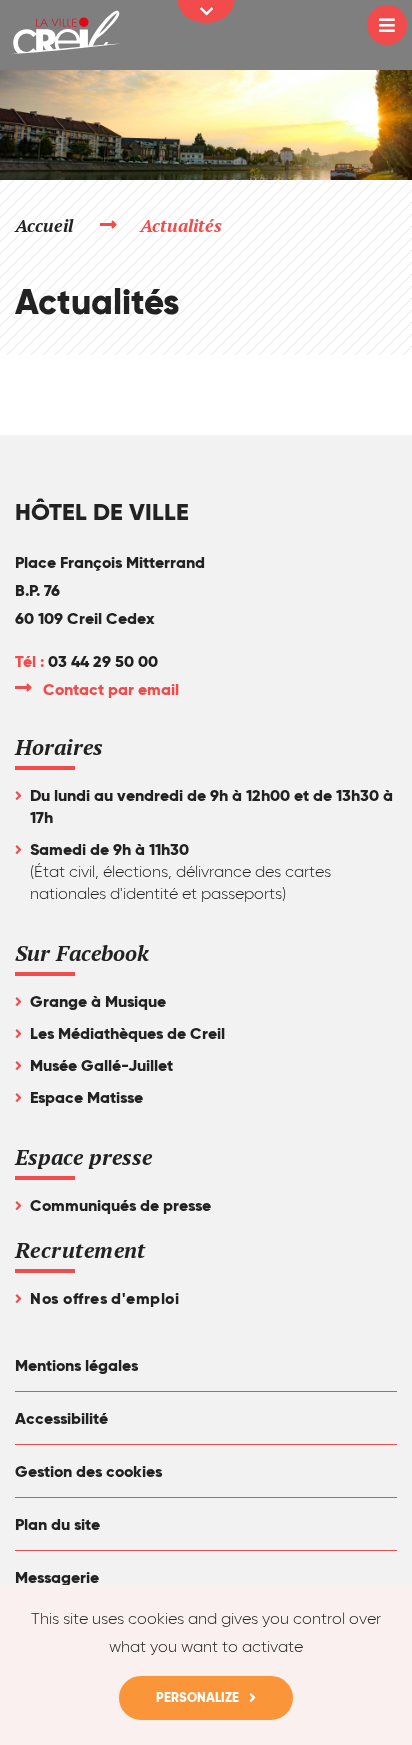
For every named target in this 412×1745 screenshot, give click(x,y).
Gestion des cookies (88, 1471)
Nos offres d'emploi (104, 1298)
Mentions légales (76, 1365)
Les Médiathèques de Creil (127, 1033)
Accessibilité (61, 1418)
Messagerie (57, 1577)
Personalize (197, 1697)
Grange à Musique (98, 1001)
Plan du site (57, 1524)
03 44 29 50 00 (103, 661)
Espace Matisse (86, 1097)
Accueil (44, 225)
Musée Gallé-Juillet (101, 1065)
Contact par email (112, 689)
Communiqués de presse (120, 1205)
